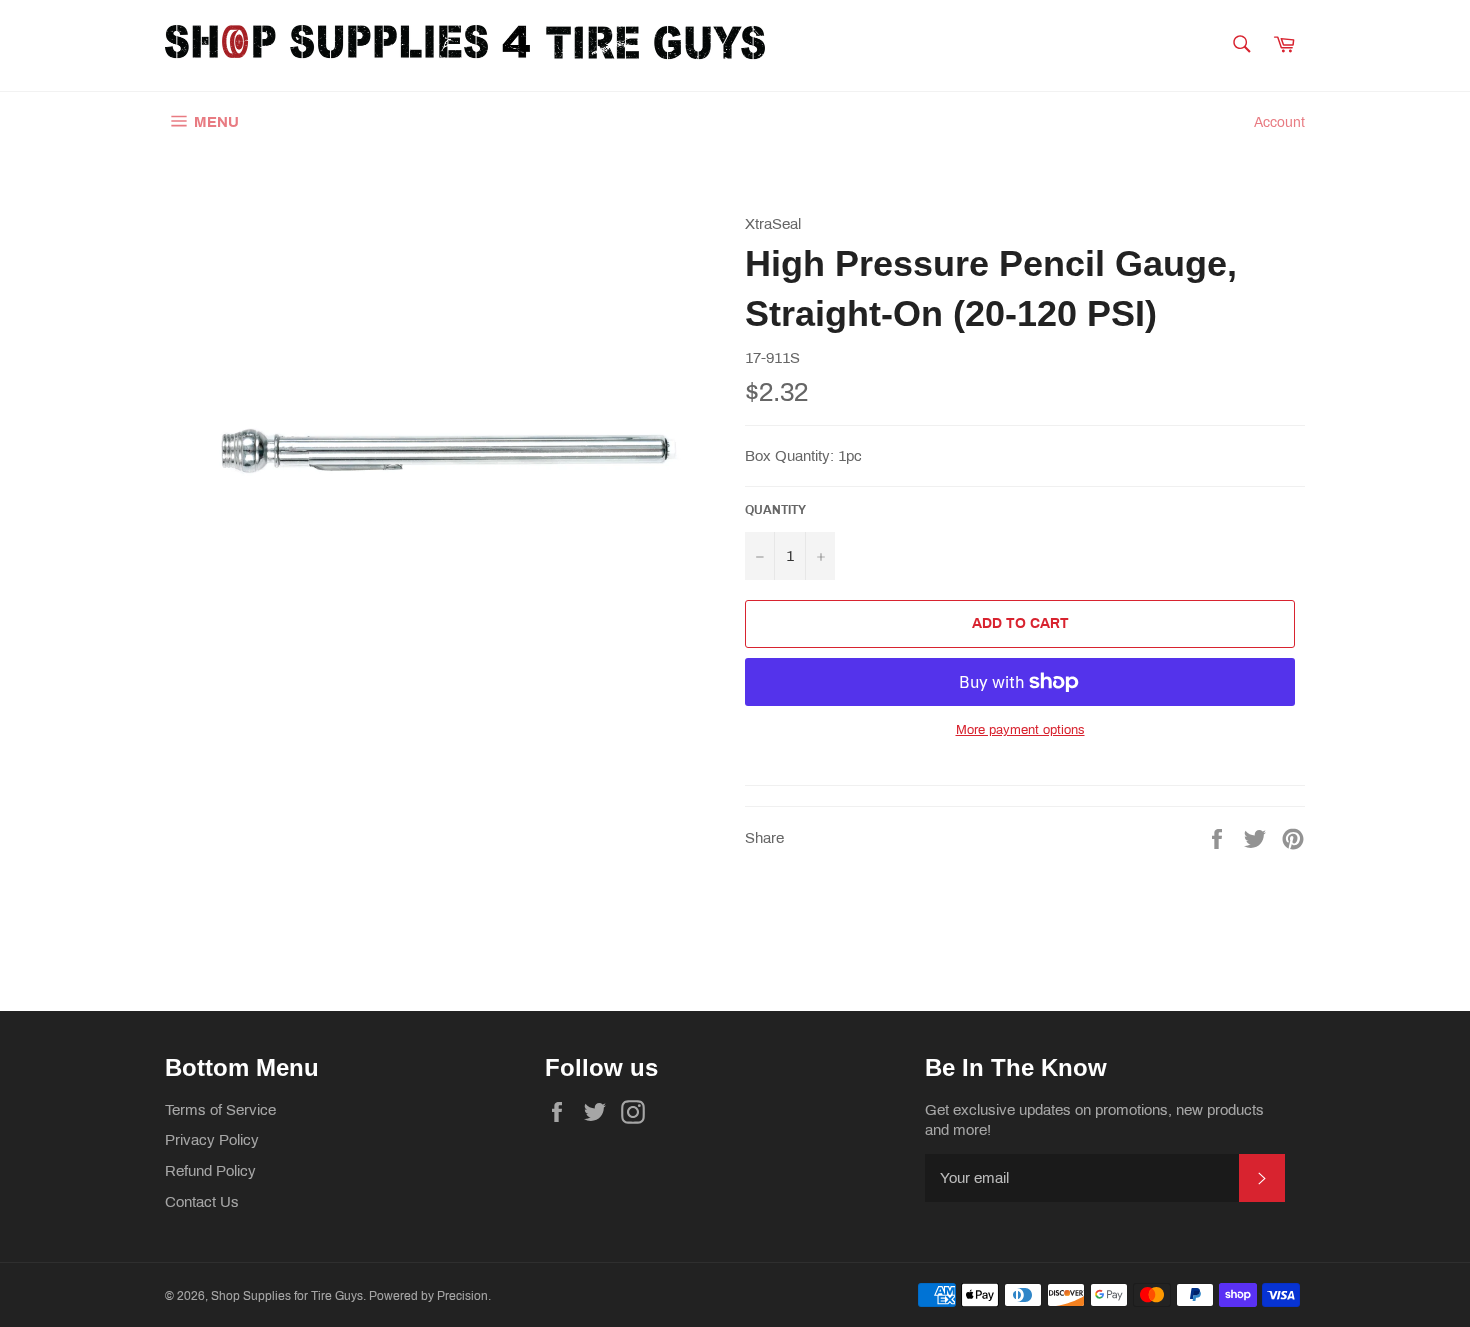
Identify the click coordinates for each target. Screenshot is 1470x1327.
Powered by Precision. (430, 1296)
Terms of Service (220, 1110)
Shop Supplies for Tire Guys (287, 1296)
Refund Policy (210, 1171)
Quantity (775, 510)
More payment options (1020, 730)
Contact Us (202, 1202)
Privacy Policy (212, 1140)
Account (1279, 122)
